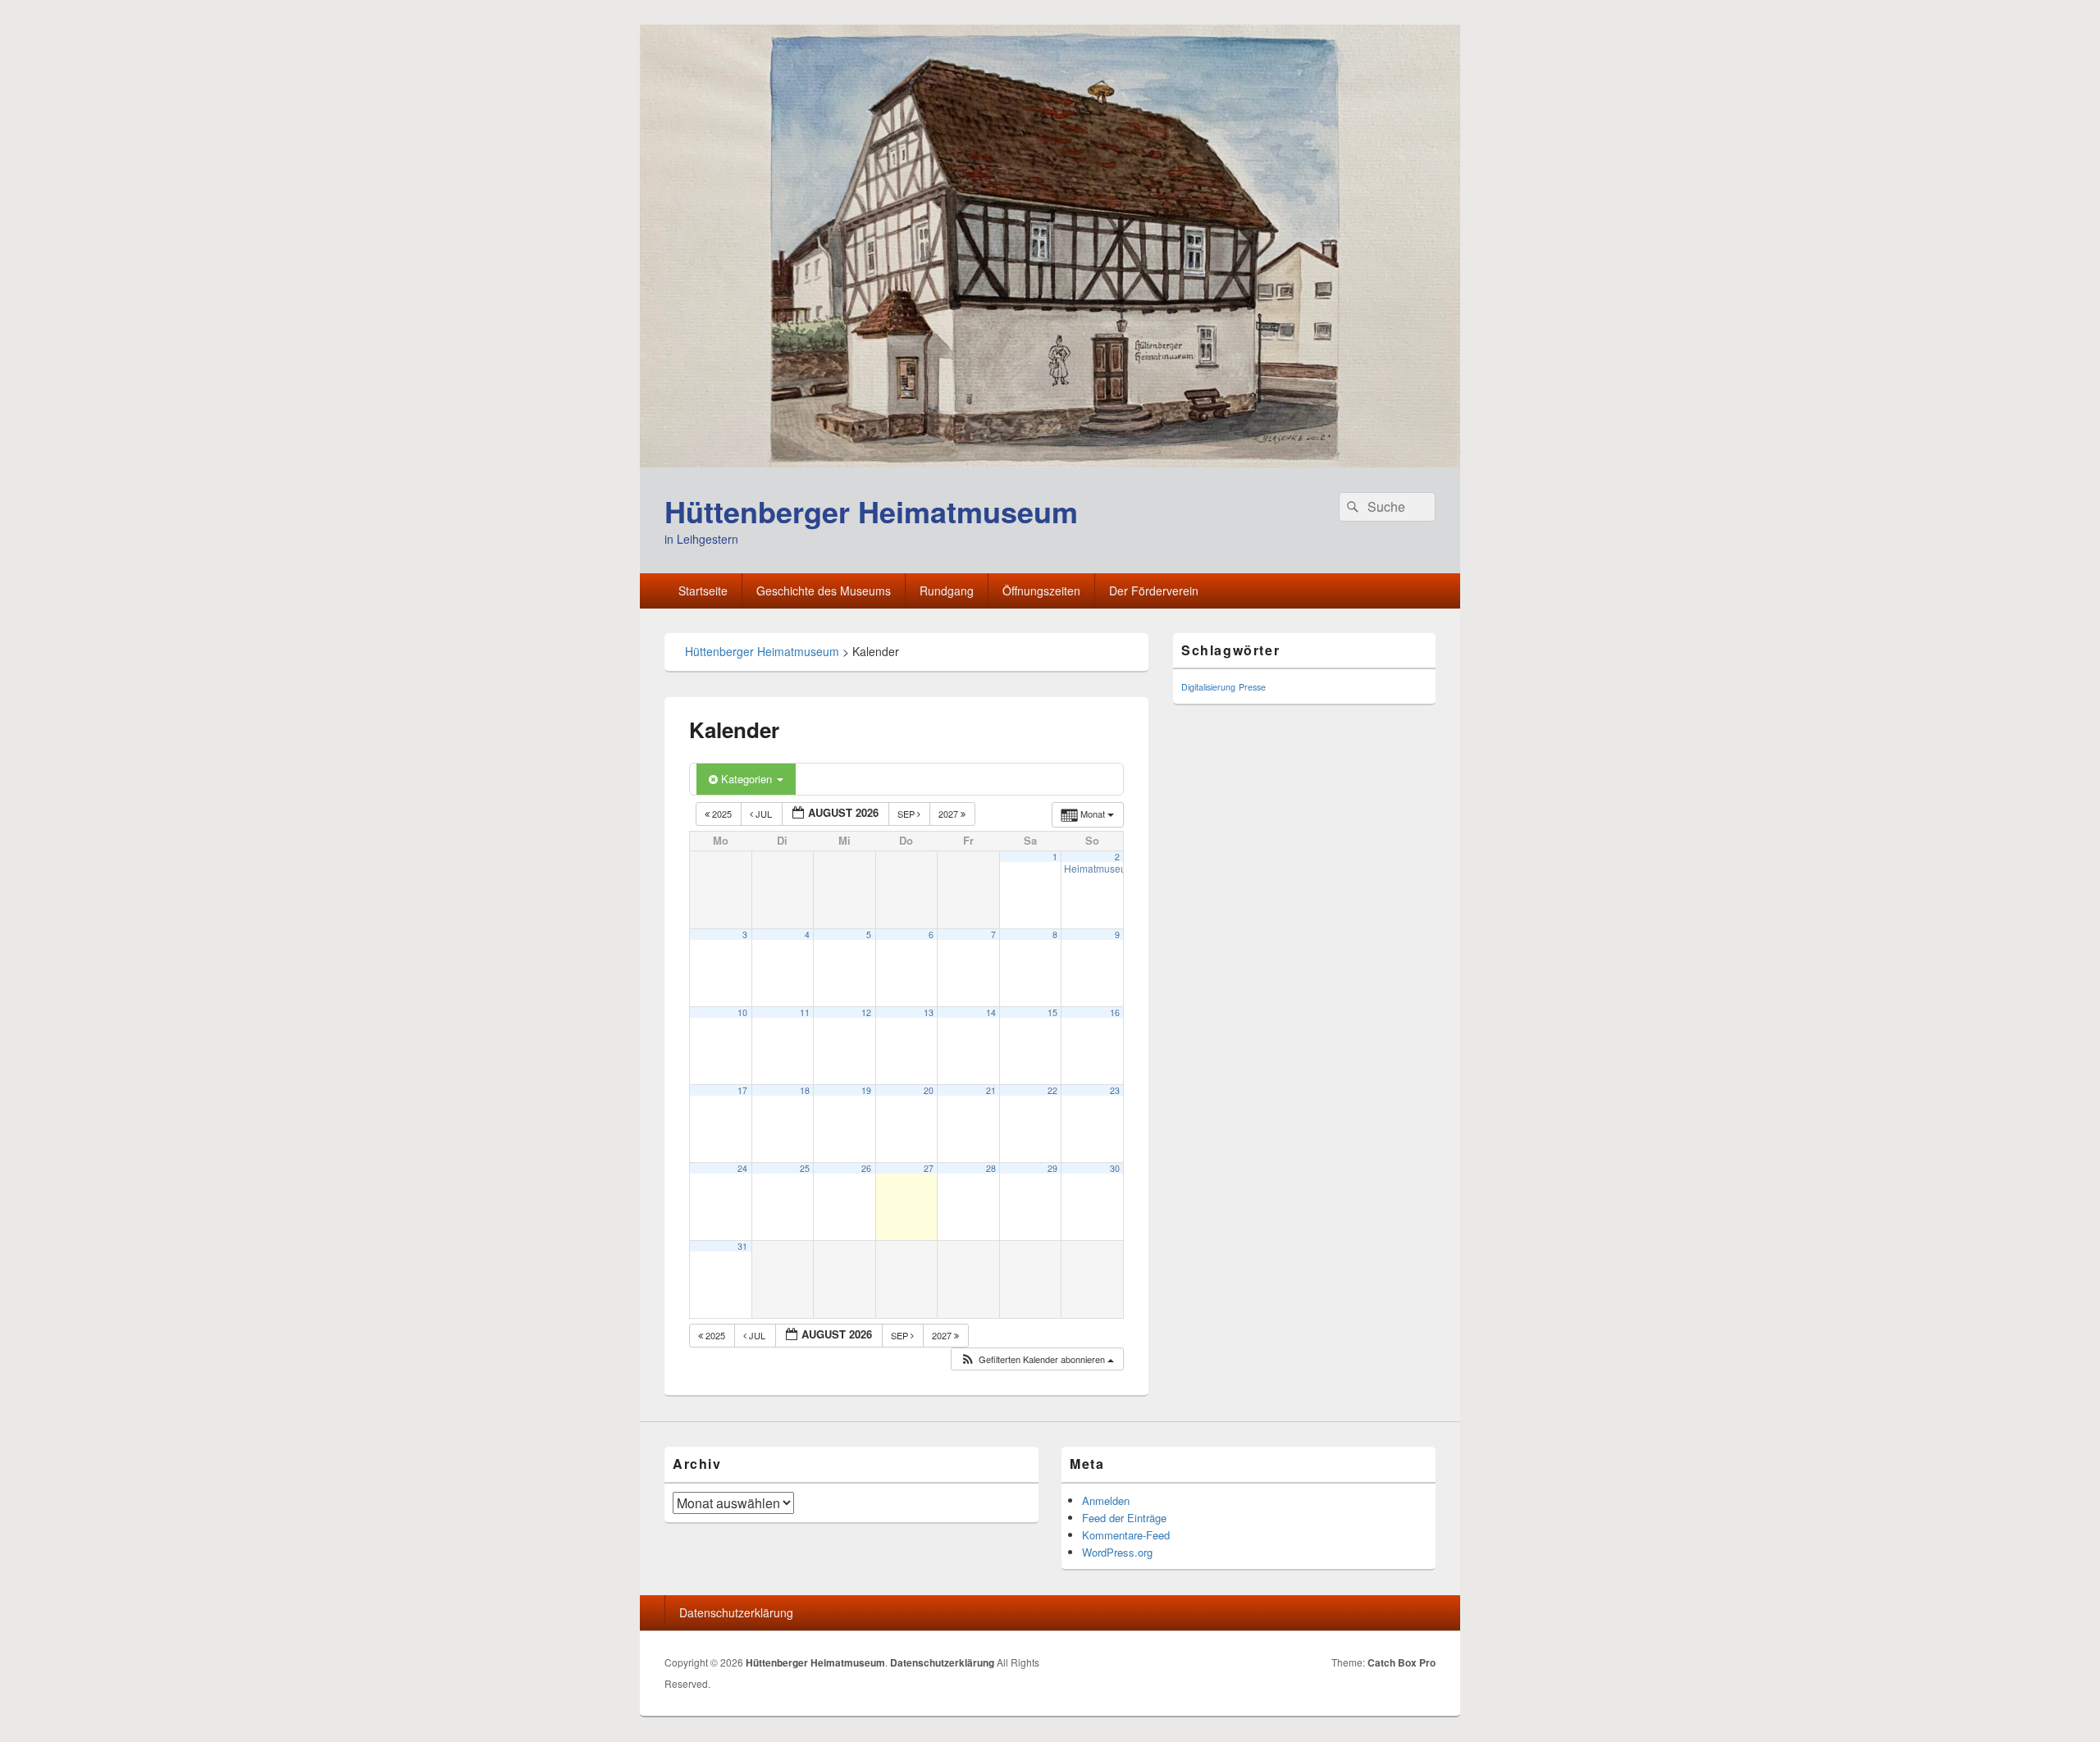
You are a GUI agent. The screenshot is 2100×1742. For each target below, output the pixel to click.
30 (1115, 1168)
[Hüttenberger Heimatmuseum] (1050, 462)
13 (929, 1012)
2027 (950, 814)
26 (866, 1168)
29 (1052, 1168)
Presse (1252, 687)
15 (1052, 1012)
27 (929, 1168)
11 (805, 1012)
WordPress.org (1117, 1552)
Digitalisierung (1208, 687)
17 (742, 1090)
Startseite (703, 591)
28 (991, 1168)
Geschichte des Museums (824, 591)
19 (866, 1090)
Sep (907, 814)
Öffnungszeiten (1041, 591)
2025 (722, 814)
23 (1115, 1090)
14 (991, 1012)
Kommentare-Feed (1126, 1535)
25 (805, 1168)
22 (1052, 1090)
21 (991, 1090)
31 (742, 1246)
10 (742, 1012)
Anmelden (1106, 1500)
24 (742, 1168)
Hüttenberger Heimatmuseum (871, 511)
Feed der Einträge (1124, 1518)
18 (805, 1090)
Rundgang (947, 591)
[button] (1037, 1359)
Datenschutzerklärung (736, 1612)
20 (929, 1090)
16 (1115, 1012)
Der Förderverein (1154, 591)
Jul (764, 814)
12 (866, 1012)
